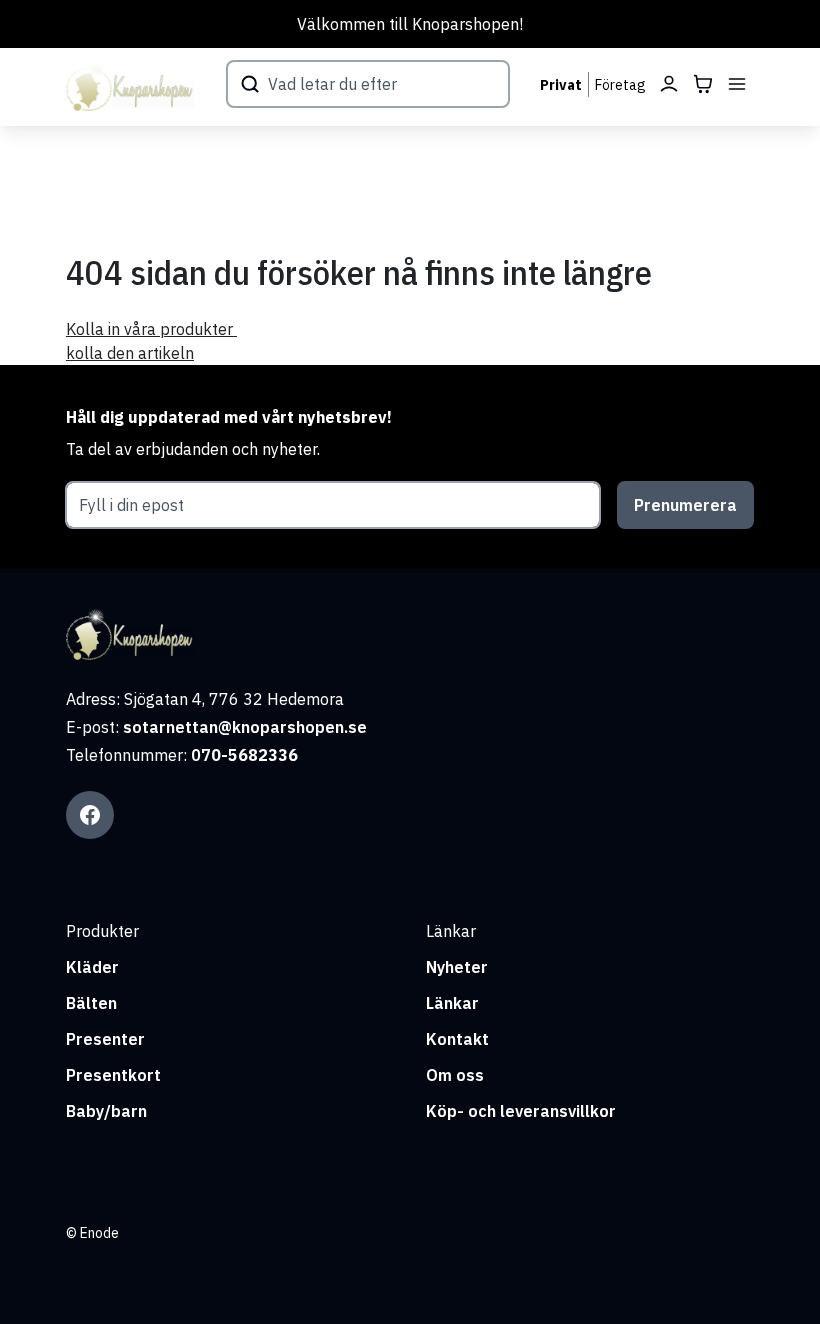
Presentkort (113, 1075)
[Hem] (130, 87)
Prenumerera (685, 505)
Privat (561, 85)
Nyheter (457, 967)
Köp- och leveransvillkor (521, 1111)
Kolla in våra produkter (151, 329)
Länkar (452, 1003)
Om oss (455, 1075)
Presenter (105, 1039)
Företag (620, 85)
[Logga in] (669, 84)
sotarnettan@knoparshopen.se (245, 727)
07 (201, 755)
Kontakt (457, 1039)
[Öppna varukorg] (703, 84)
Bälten (91, 1003)
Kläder (92, 967)
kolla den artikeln (130, 353)
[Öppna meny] (737, 84)
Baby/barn (106, 1111)
